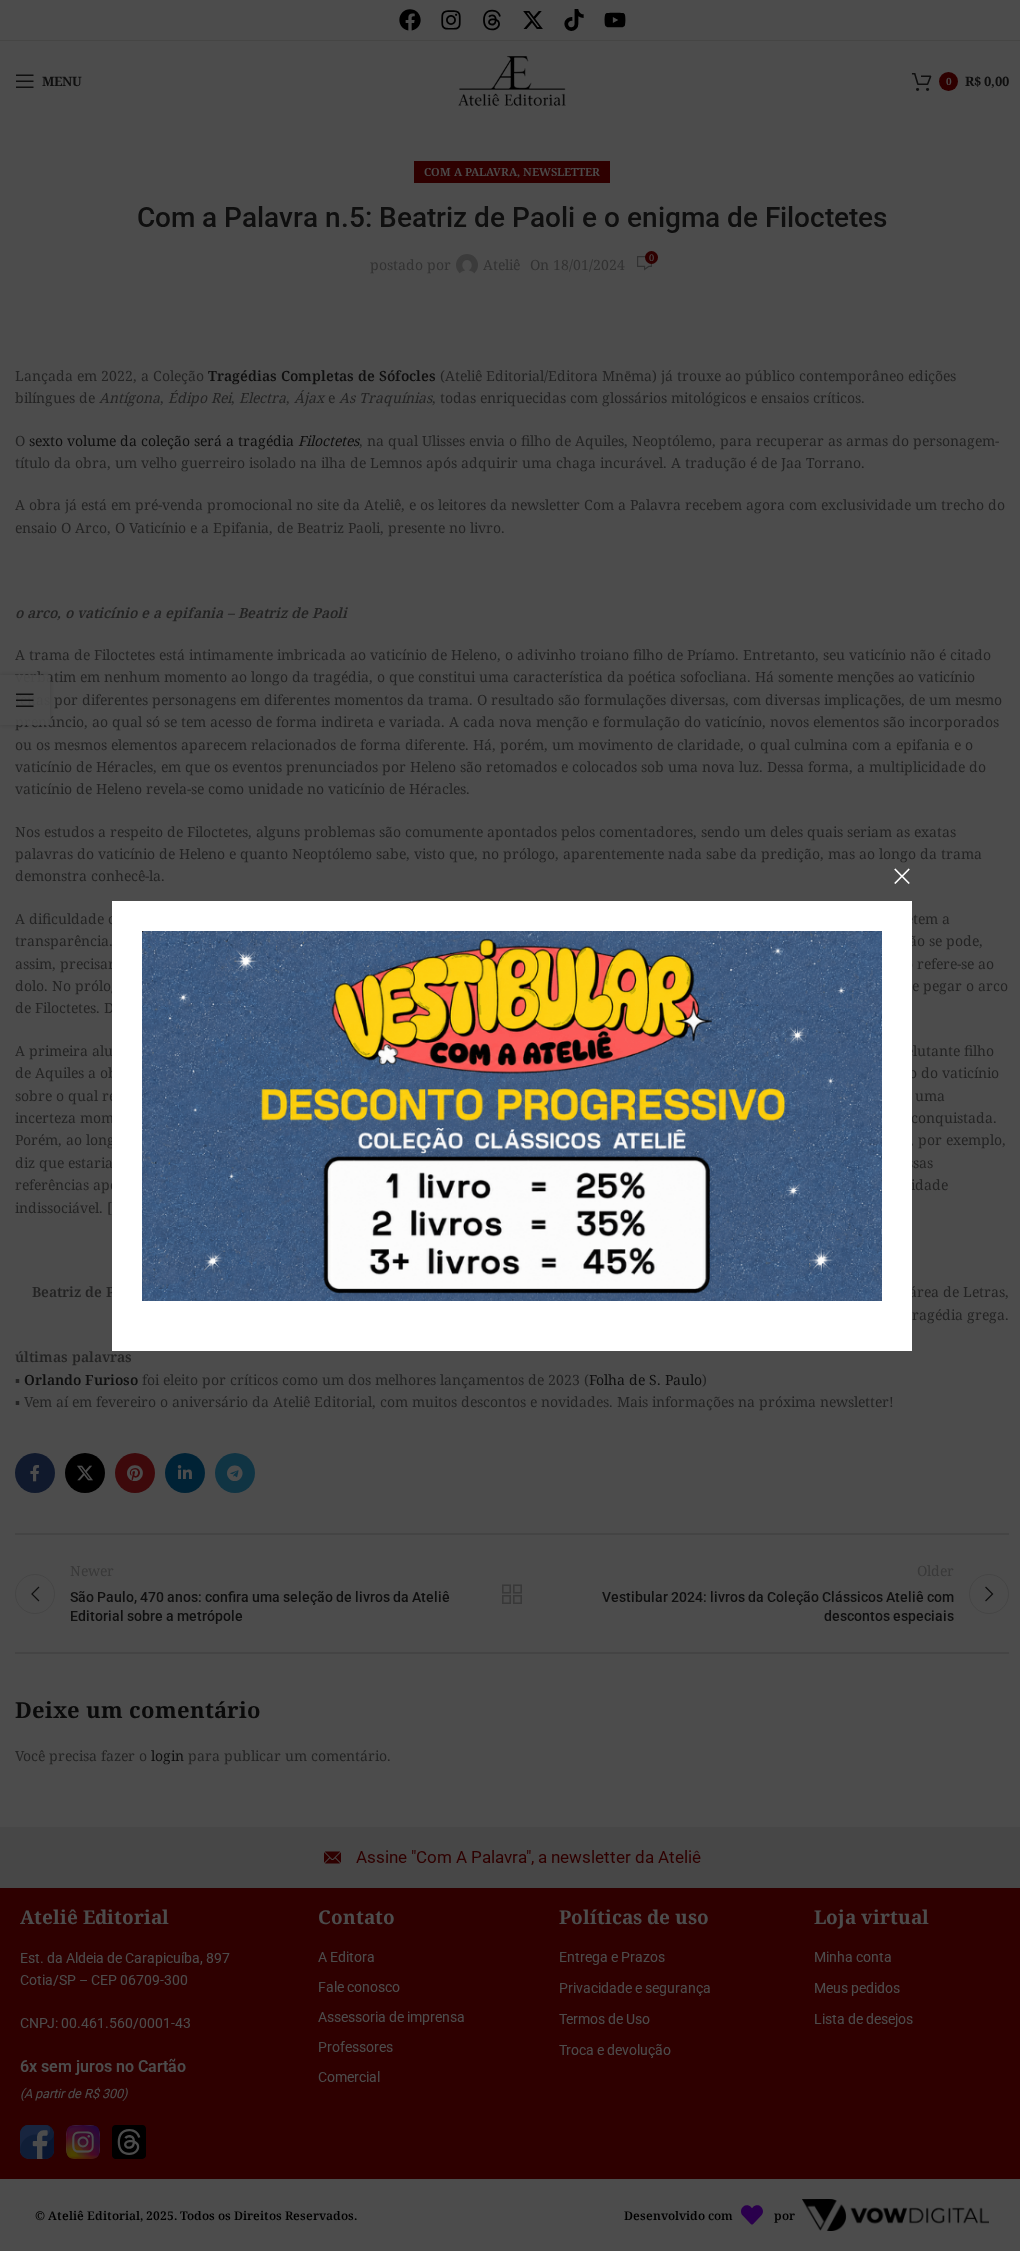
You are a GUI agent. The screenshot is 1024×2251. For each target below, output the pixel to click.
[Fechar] (902, 876)
